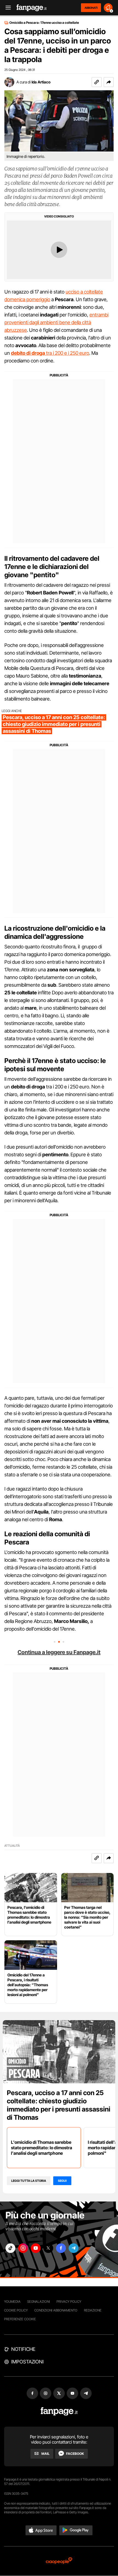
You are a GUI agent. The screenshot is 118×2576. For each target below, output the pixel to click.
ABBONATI (91, 8)
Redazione (93, 2310)
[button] (109, 82)
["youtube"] (36, 2248)
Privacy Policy (69, 2301)
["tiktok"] (10, 2248)
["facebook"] (61, 2248)
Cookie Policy (16, 2310)
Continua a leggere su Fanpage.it (59, 1652)
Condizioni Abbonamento (56, 2310)
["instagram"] (23, 2248)
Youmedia (12, 2301)
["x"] (48, 2248)
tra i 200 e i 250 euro (50, 353)
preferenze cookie (20, 2319)
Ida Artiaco (41, 82)
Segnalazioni (39, 2301)
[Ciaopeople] (59, 2561)
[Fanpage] (59, 2411)
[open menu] (6, 8)
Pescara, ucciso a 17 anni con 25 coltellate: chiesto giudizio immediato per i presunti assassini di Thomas (59, 2105)
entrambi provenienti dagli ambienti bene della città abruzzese (56, 322)
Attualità (12, 1846)
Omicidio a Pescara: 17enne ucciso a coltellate (44, 23)
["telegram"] (74, 2248)
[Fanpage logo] (32, 8)
